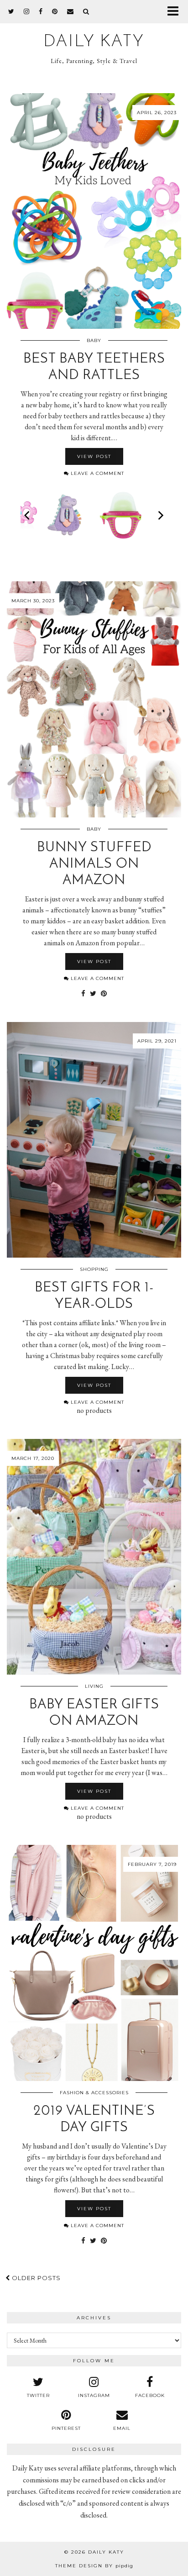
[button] (176, 12)
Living (94, 1686)
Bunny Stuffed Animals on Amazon (94, 864)
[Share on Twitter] (93, 994)
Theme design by (94, 2566)
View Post (94, 456)
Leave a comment (97, 473)
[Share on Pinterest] (104, 994)
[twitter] (11, 11)
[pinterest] (55, 11)
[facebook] (41, 11)
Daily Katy (94, 42)
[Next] (160, 515)
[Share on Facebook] (83, 994)
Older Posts (35, 2278)
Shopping (94, 1269)
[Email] (70, 11)
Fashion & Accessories (94, 2093)
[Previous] (28, 515)
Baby (94, 340)
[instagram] (27, 11)
